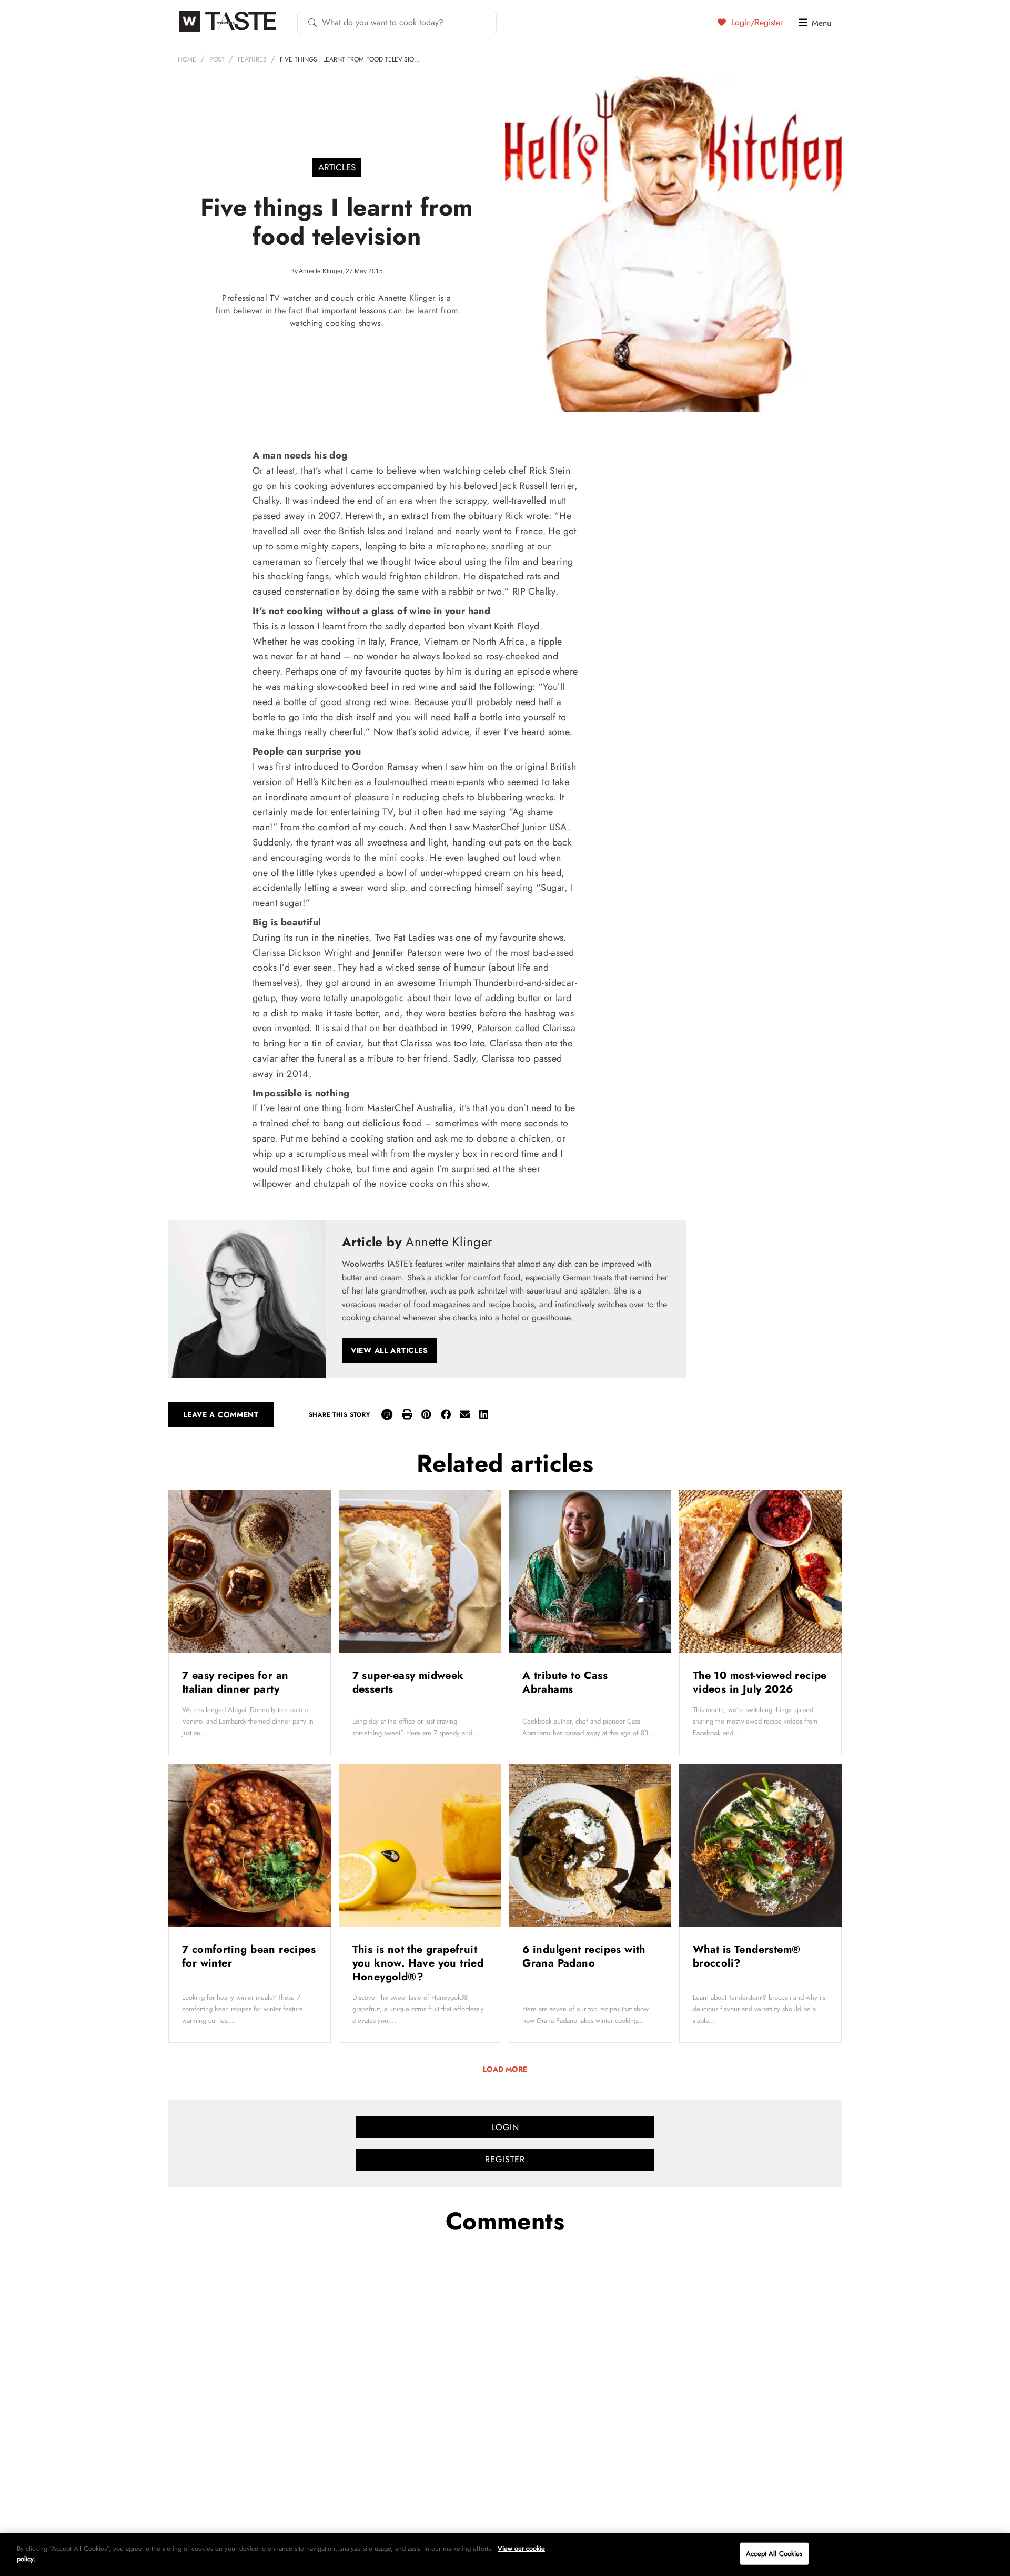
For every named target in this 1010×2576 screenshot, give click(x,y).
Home (187, 59)
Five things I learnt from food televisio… (350, 59)
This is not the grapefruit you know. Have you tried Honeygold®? (418, 1963)
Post (217, 59)
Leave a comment (221, 1414)
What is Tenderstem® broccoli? (747, 1956)
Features (252, 59)
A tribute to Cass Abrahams (565, 1682)
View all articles (389, 1350)
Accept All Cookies (774, 2554)
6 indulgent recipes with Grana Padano (584, 1956)
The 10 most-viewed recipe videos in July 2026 (760, 1682)
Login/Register (756, 22)
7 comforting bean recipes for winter (249, 1956)
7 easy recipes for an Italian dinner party (235, 1682)
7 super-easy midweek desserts (408, 1682)
